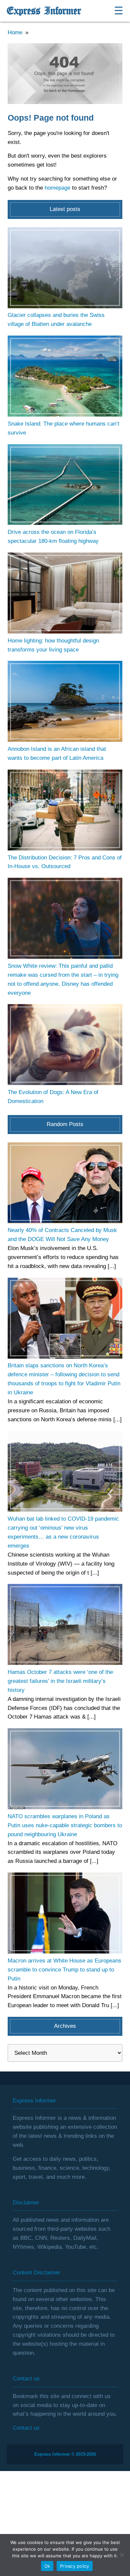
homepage (57, 188)
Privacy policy (75, 2566)
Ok (47, 2566)
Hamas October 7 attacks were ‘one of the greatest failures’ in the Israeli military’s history (60, 1681)
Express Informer (44, 11)
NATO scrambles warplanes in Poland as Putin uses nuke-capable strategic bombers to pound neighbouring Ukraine (65, 1825)
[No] (122, 2555)
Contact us (26, 2428)
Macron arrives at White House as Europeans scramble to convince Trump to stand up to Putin (64, 1970)
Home (15, 32)
